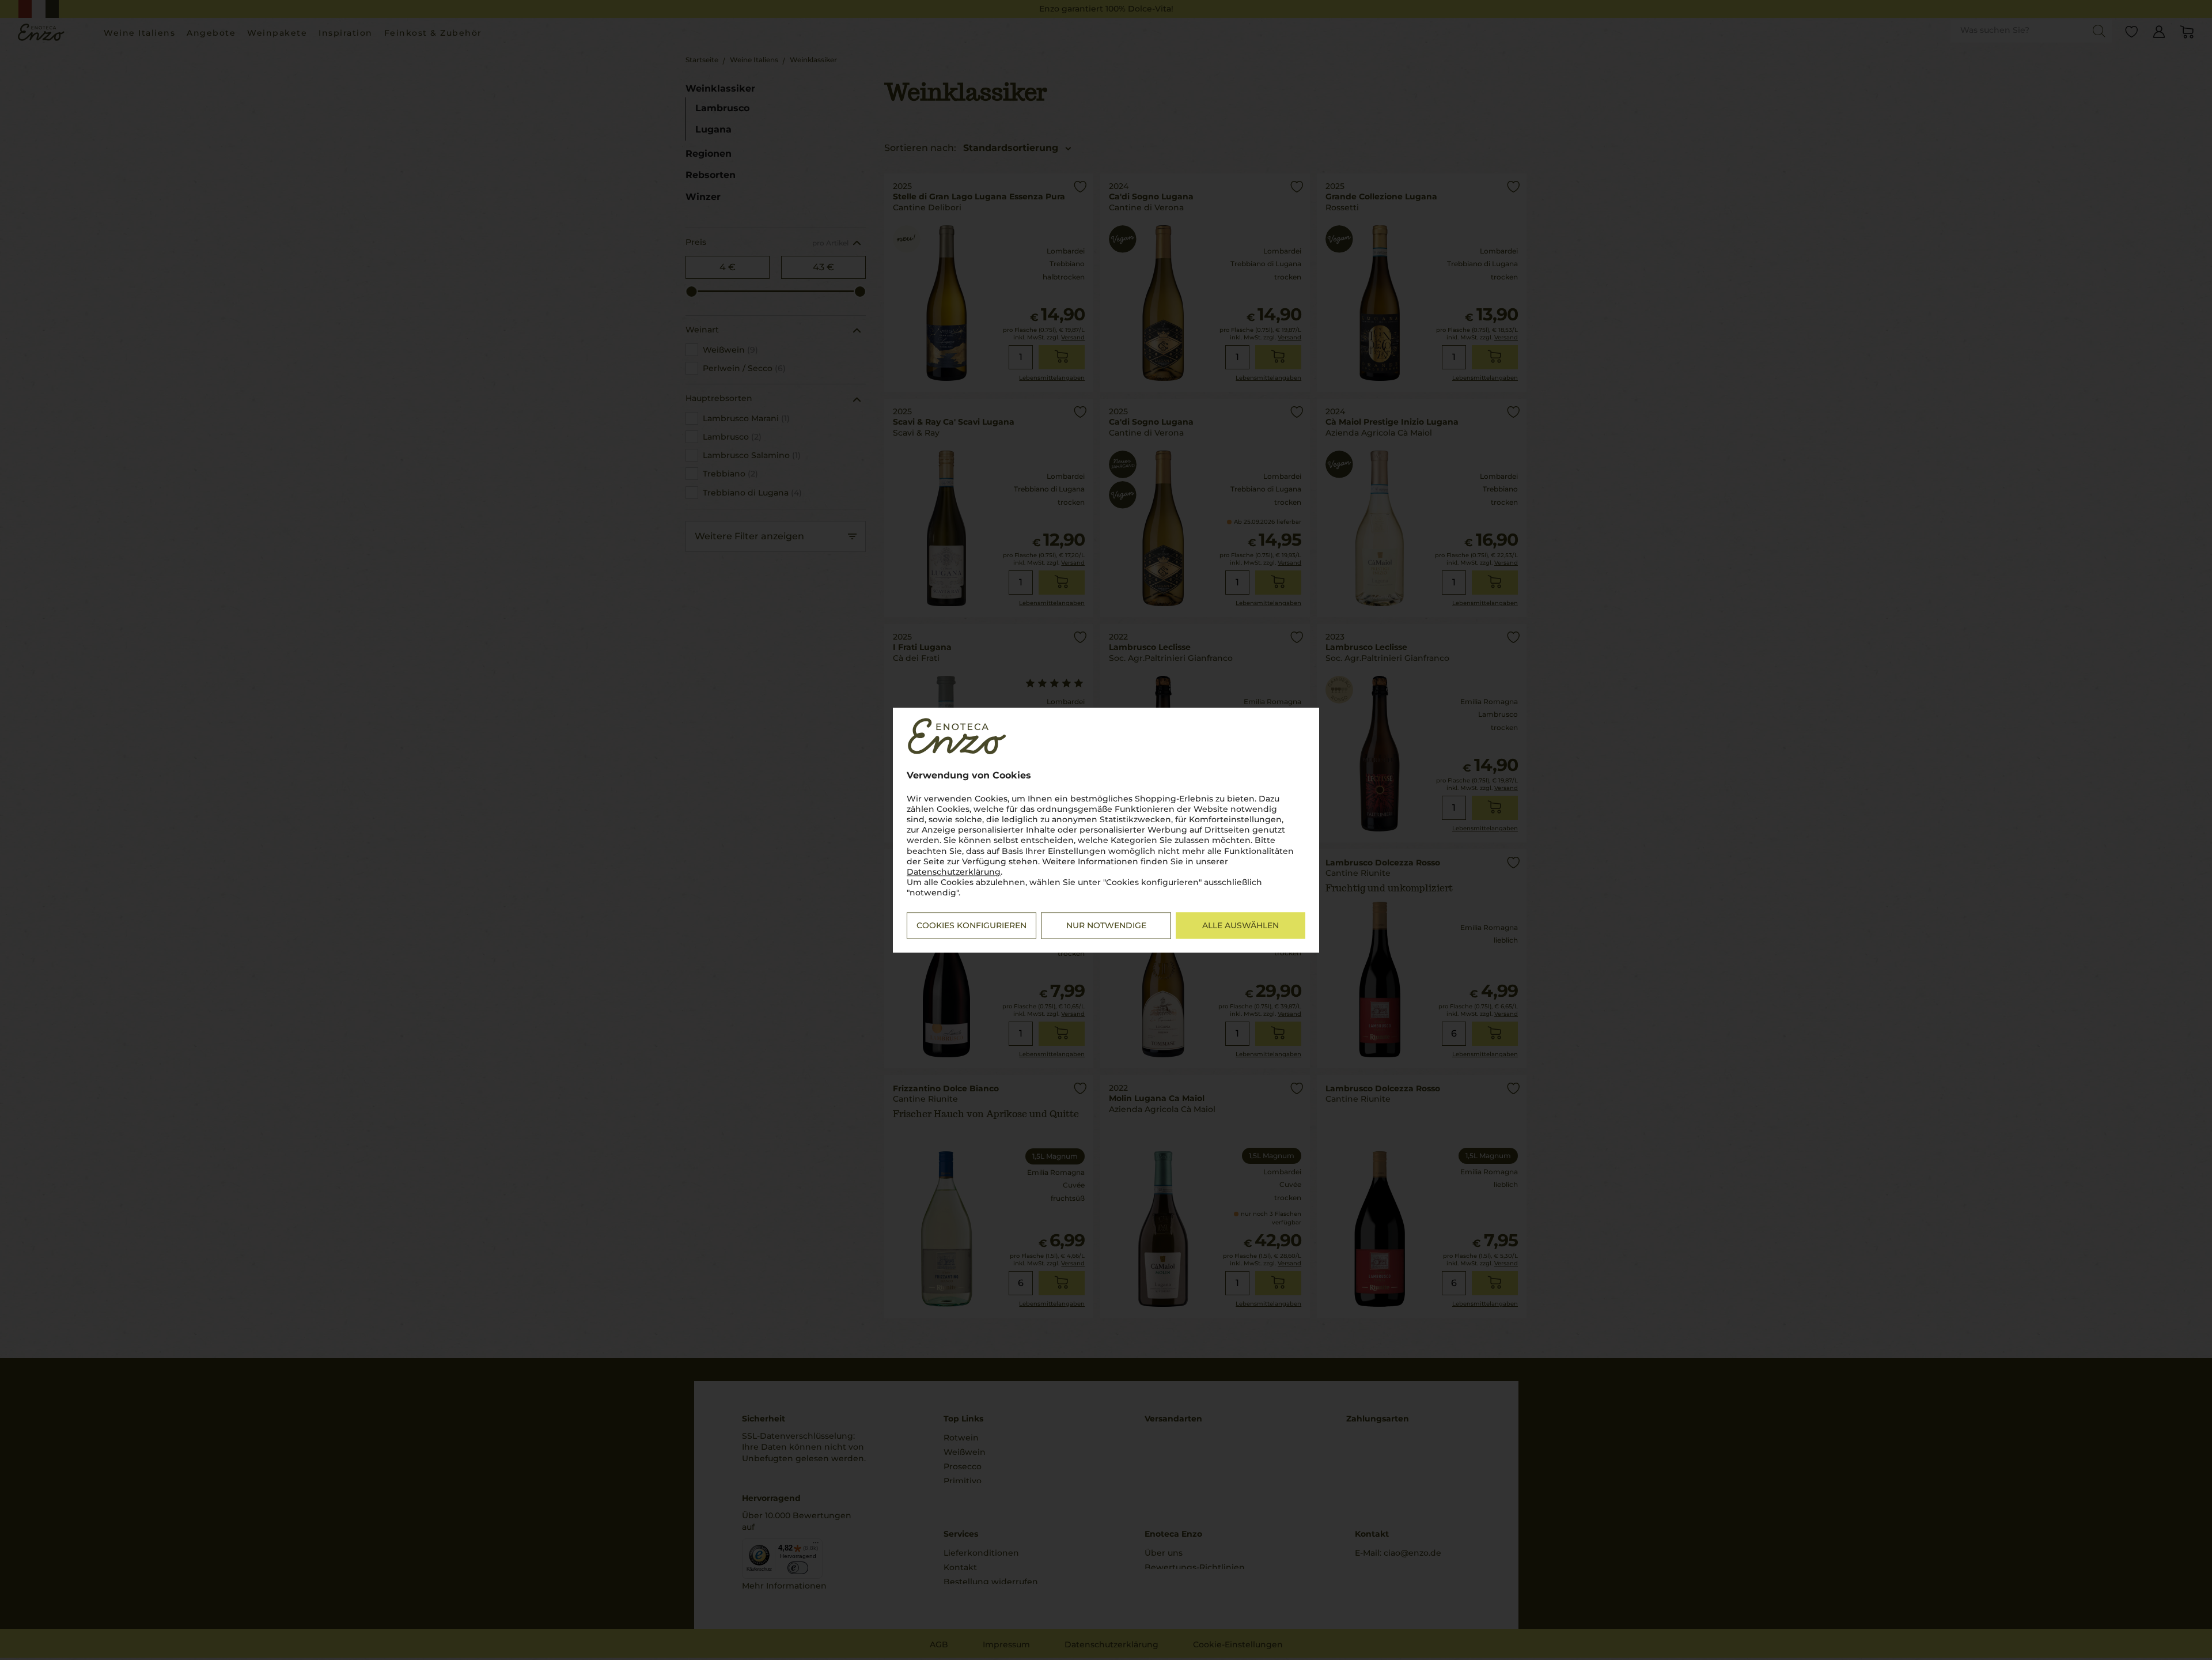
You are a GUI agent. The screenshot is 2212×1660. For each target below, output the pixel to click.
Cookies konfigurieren (971, 925)
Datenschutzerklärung (954, 872)
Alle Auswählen (1241, 925)
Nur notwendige (1106, 925)
